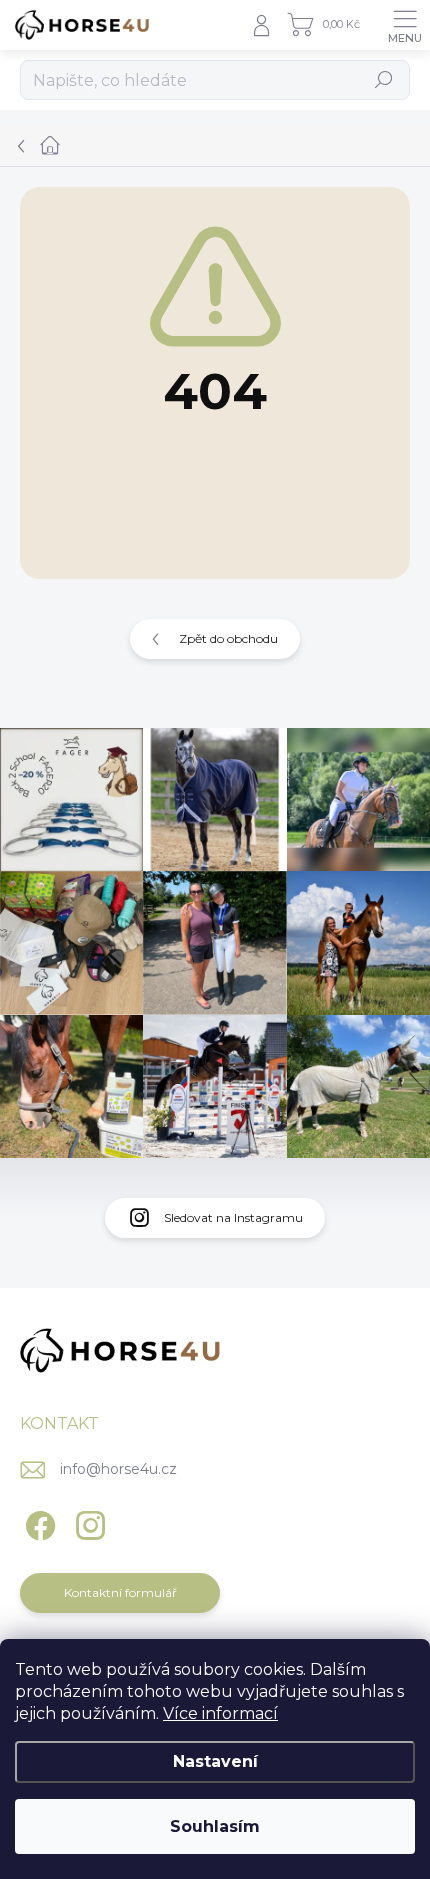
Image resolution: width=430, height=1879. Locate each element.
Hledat (384, 79)
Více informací (220, 1713)
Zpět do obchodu (228, 638)
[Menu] (405, 25)
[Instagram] (87, 1522)
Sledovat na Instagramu (233, 1217)
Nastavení (215, 1761)
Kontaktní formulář (120, 1592)
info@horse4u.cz (118, 1469)
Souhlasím (215, 1826)
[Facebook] (37, 1522)
